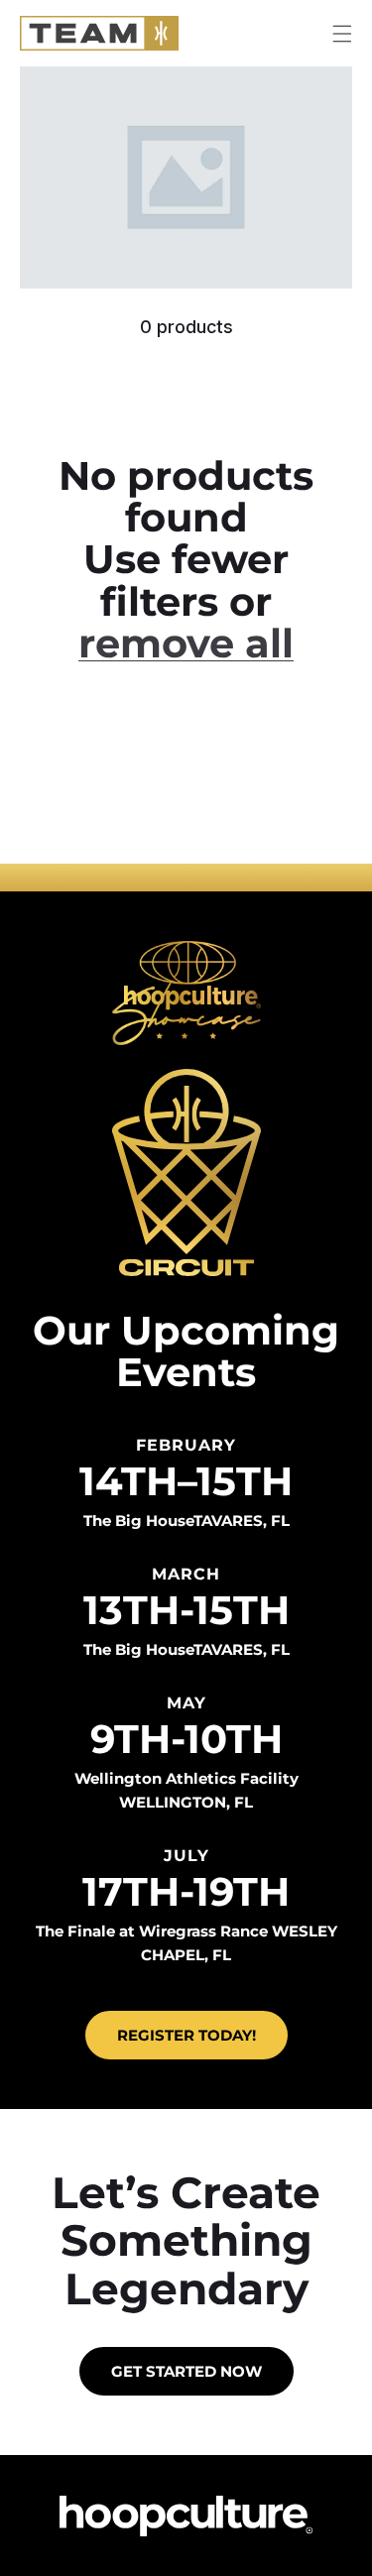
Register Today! (186, 2035)
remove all (186, 644)
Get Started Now (186, 2371)
